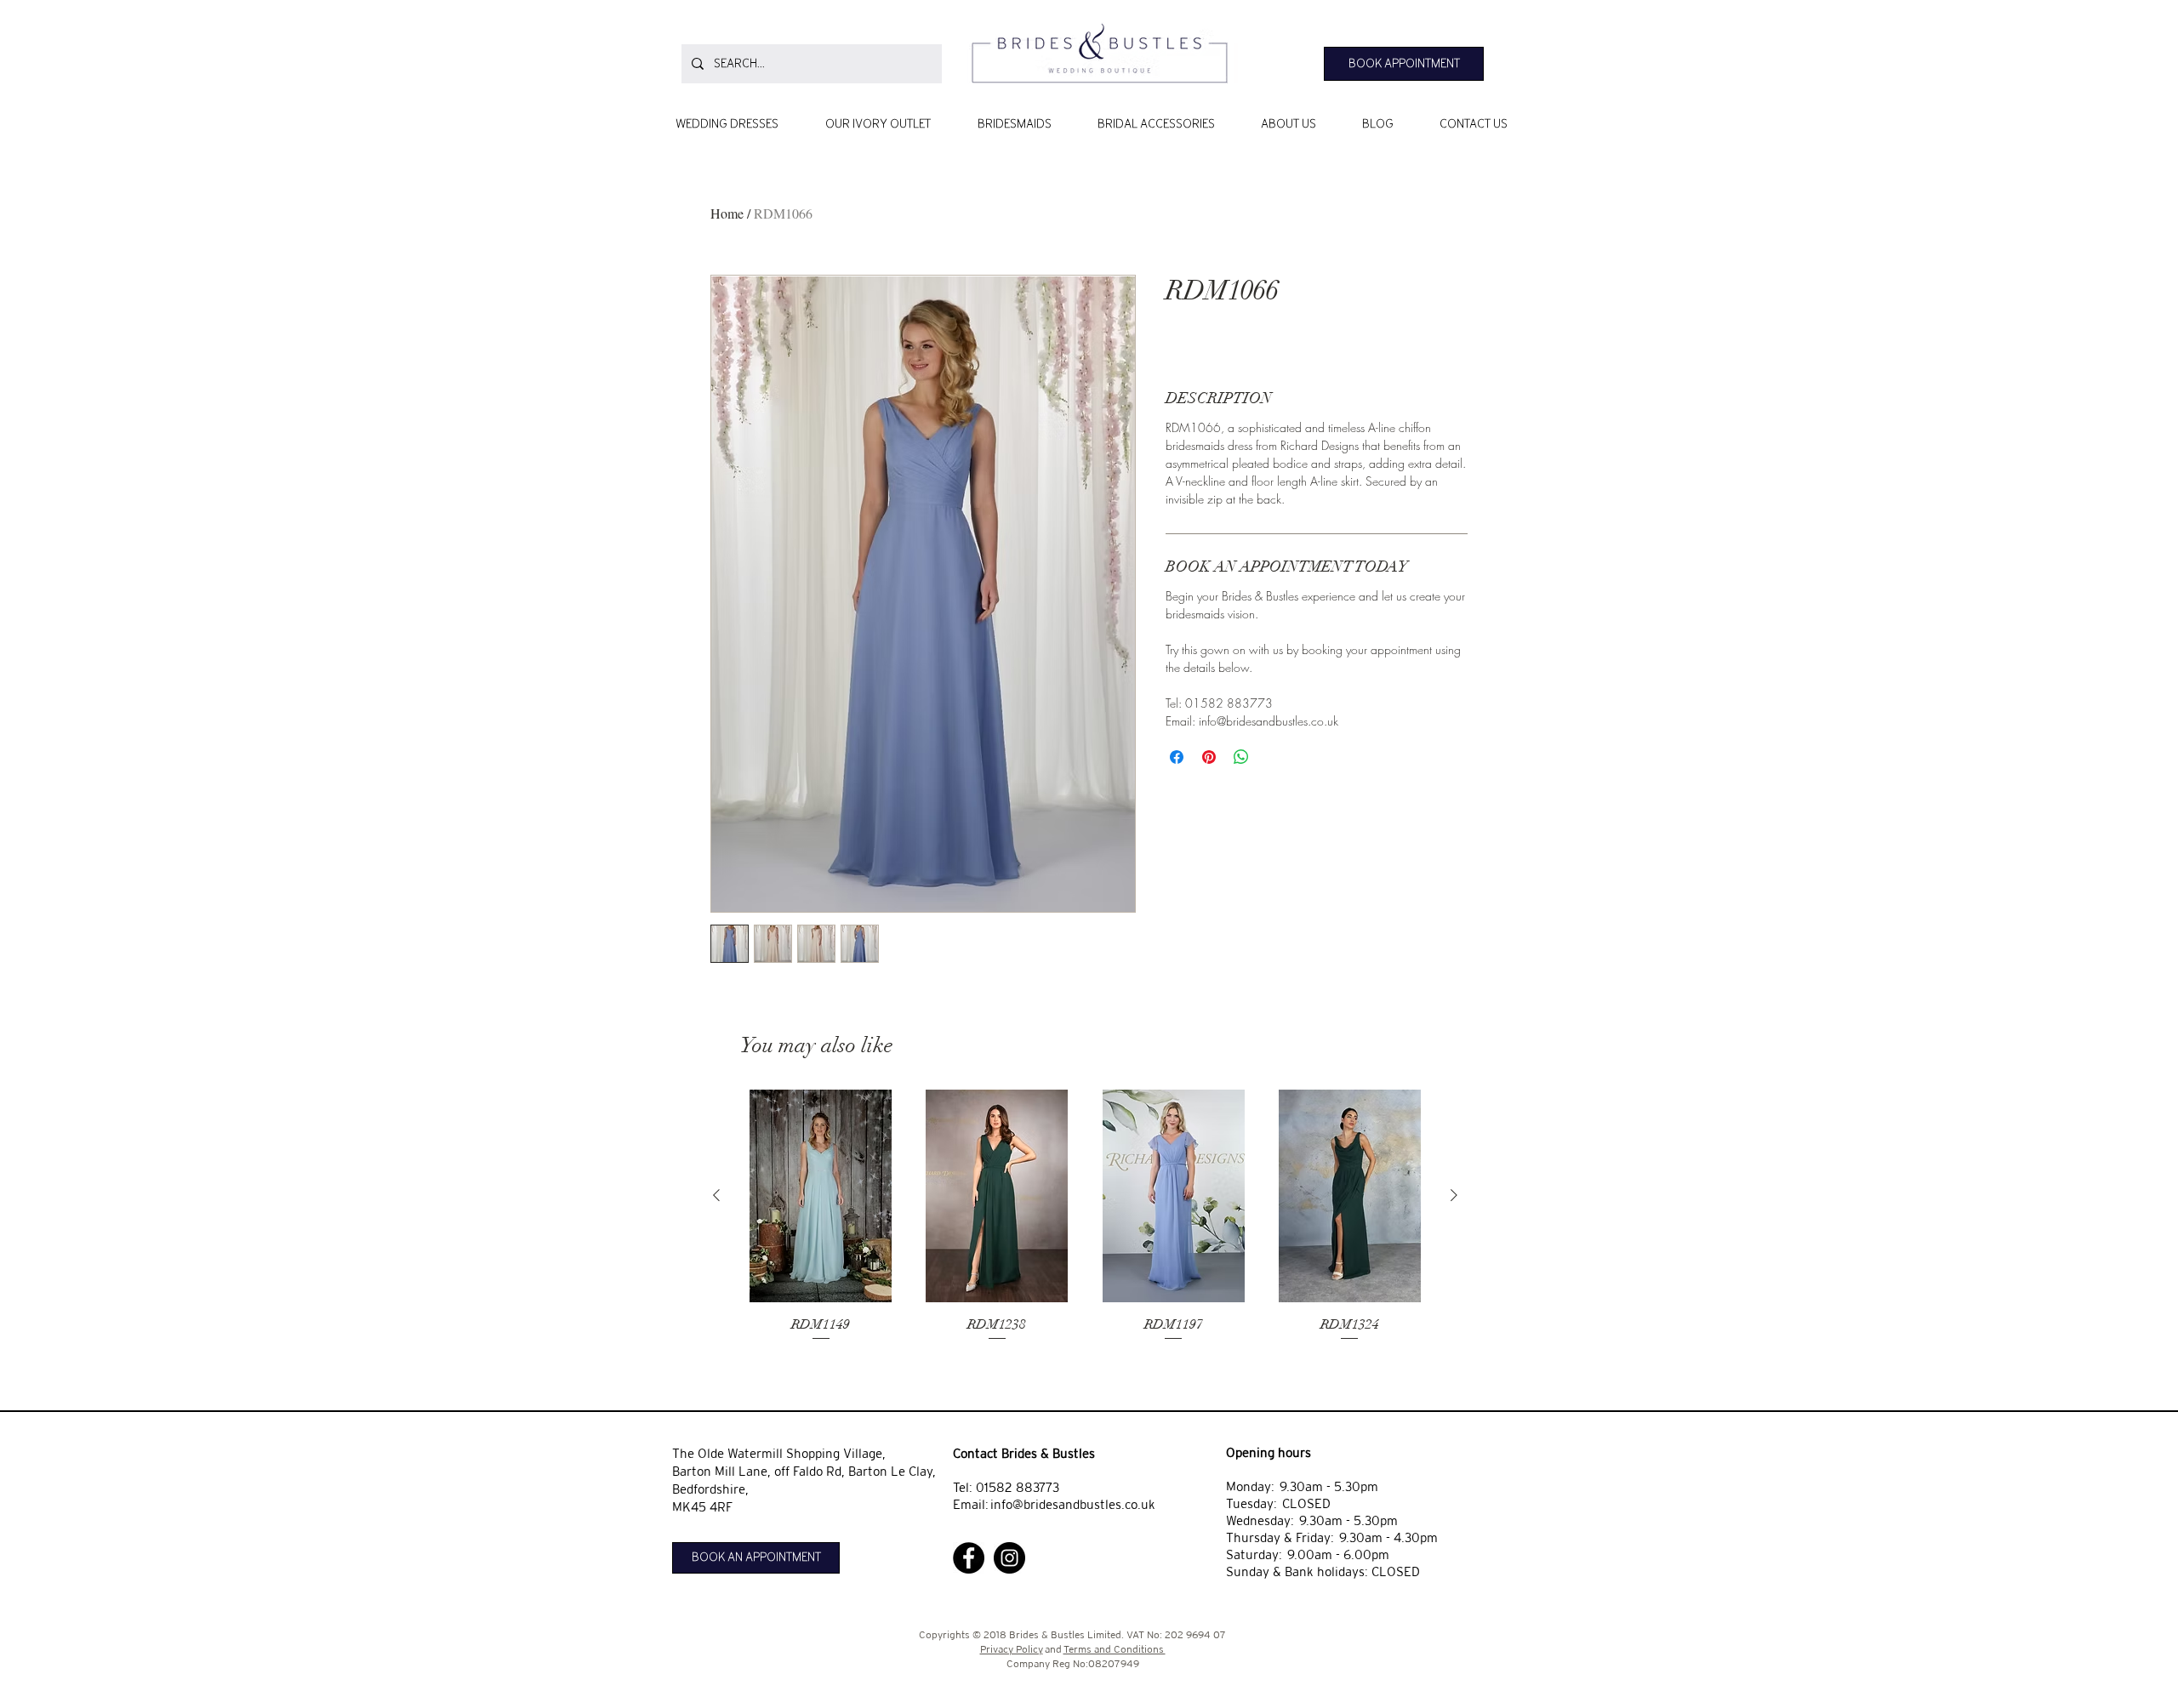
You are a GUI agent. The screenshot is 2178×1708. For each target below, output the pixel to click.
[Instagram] (1009, 1558)
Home (727, 213)
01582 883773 (1018, 1487)
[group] (1085, 1227)
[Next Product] (1454, 1195)
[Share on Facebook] (1177, 757)
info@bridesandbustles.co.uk (1073, 1504)
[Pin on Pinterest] (1209, 757)
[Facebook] (969, 1558)
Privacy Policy (1012, 1649)
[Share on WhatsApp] (1241, 757)
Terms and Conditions (1115, 1649)
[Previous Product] (716, 1195)
